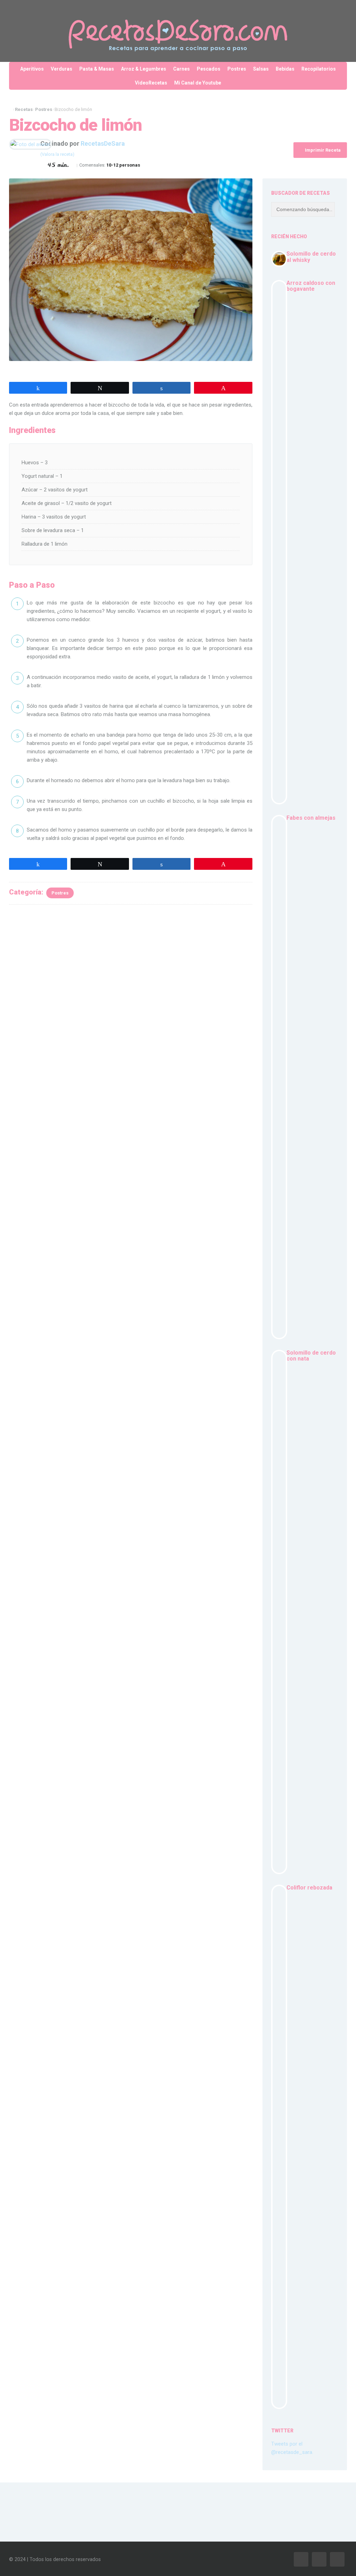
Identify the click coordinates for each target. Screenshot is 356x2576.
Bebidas (285, 69)
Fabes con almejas (311, 818)
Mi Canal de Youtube (198, 83)
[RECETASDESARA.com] (178, 31)
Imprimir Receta (322, 150)
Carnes (181, 69)
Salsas (261, 69)
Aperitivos (32, 69)
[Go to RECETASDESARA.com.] (11, 109)
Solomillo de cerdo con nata (311, 1356)
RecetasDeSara (103, 143)
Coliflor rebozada (309, 1888)
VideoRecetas (151, 83)
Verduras (62, 69)
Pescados (209, 69)
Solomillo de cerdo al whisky (311, 257)
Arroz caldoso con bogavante (311, 286)
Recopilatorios (319, 69)
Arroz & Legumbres (144, 69)
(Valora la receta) (57, 154)
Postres (237, 69)
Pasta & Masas (97, 69)
